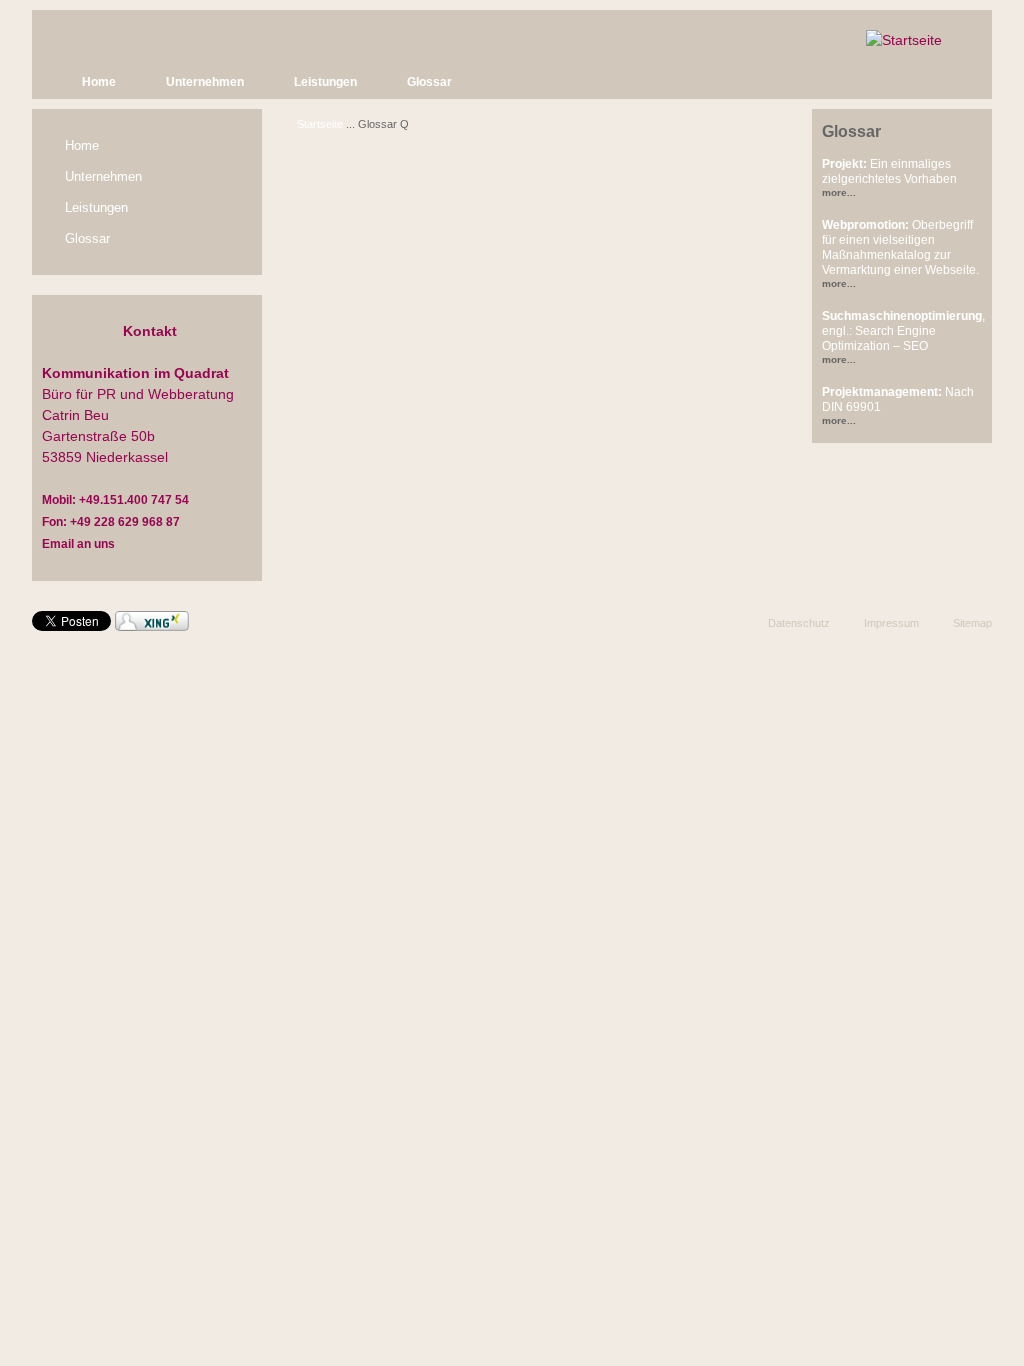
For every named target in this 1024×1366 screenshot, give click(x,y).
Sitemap (972, 623)
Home (99, 82)
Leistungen (325, 82)
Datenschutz (799, 623)
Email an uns (78, 544)
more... (839, 192)
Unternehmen (205, 82)
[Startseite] (904, 40)
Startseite (320, 124)
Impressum (891, 623)
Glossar (429, 82)
